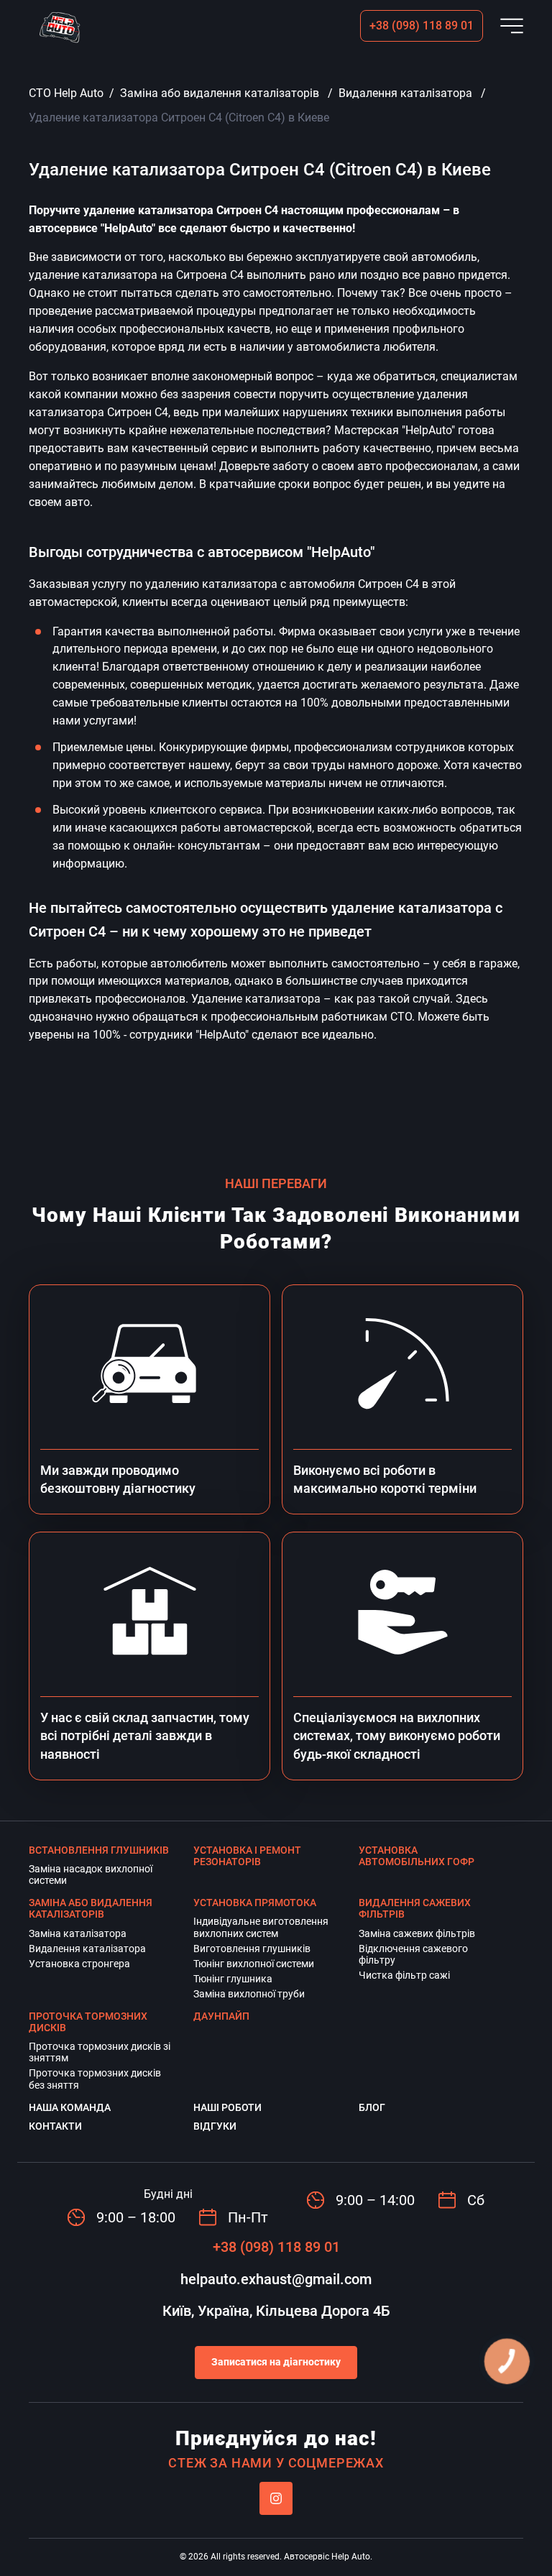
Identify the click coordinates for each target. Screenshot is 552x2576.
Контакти (55, 2126)
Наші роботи (227, 2107)
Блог (372, 2107)
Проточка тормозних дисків (88, 2022)
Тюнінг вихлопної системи (254, 1964)
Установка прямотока (255, 1903)
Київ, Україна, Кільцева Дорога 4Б (276, 2311)
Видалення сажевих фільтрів (415, 1908)
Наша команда (70, 2107)
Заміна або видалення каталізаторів (220, 93)
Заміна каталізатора (78, 1933)
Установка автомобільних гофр (417, 1856)
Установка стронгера (79, 1964)
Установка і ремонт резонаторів (247, 1856)
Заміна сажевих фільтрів (417, 1933)
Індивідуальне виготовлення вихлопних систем (261, 1927)
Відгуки (215, 2126)
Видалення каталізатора (405, 93)
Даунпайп (221, 2016)
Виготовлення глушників (252, 1949)
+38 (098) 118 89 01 (422, 26)
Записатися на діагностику (276, 2362)
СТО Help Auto (66, 93)
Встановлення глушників (99, 1850)
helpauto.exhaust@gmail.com (276, 2279)
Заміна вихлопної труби (249, 1994)
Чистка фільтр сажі (404, 1975)
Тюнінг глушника (233, 1979)
